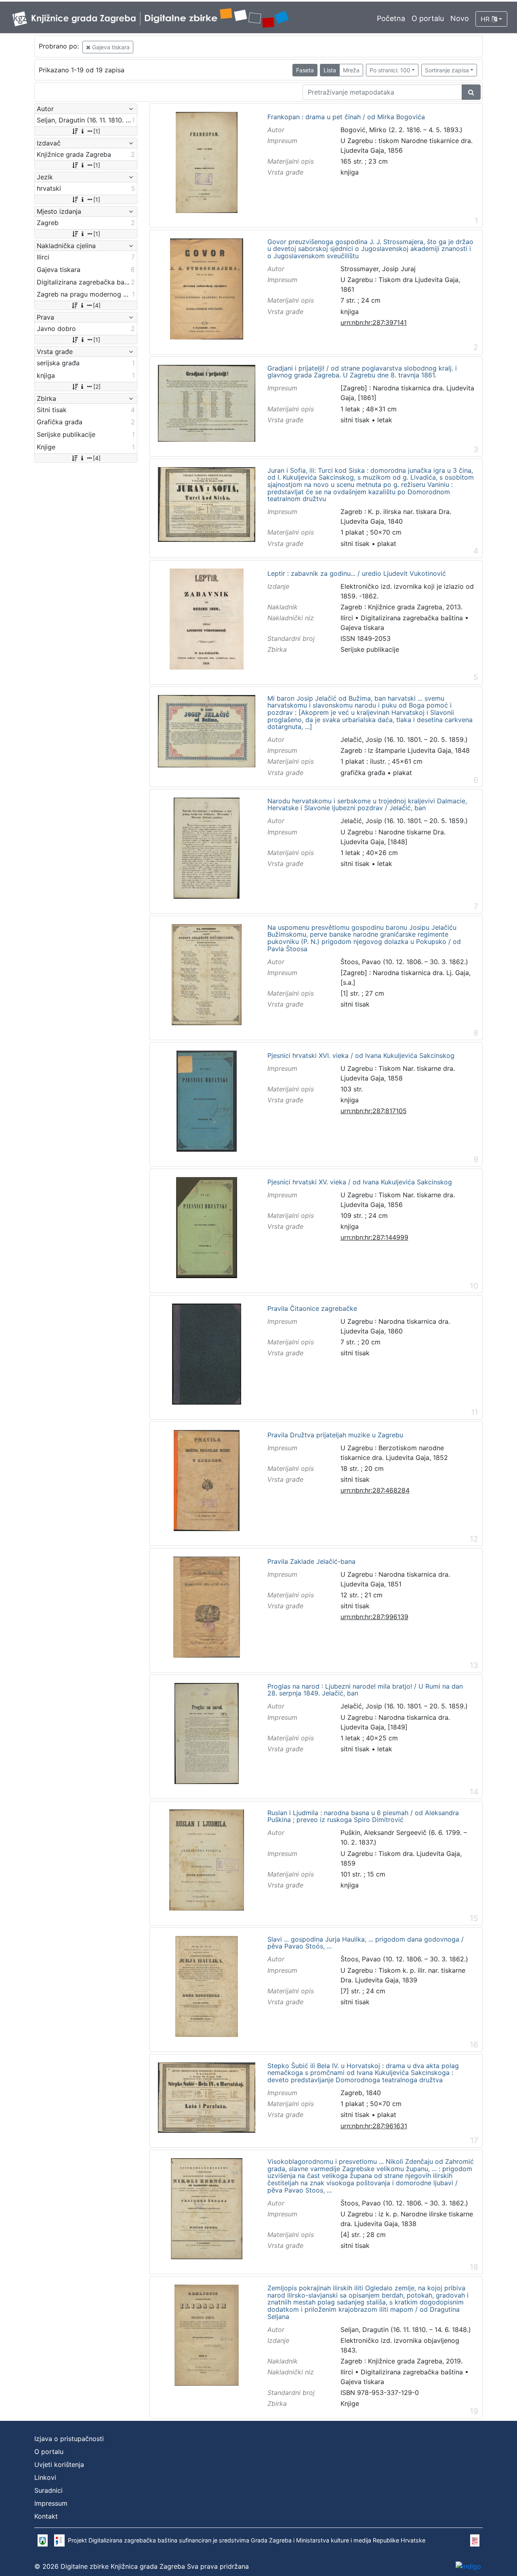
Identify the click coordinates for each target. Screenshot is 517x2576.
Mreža (351, 70)
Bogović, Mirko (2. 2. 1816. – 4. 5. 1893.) (401, 130)
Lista (330, 70)
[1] (97, 131)
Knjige (350, 2403)
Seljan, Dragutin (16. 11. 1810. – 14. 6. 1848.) (406, 2330)
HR (486, 19)
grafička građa (363, 773)
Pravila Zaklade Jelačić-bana (311, 1562)
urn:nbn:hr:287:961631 (374, 2126)
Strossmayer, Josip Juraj (378, 269)
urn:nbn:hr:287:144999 (374, 1237)
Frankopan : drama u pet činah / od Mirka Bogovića (346, 117)
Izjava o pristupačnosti (69, 2439)
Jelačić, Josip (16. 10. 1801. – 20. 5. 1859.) (404, 739)
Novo (460, 18)
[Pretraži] (471, 92)
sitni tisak (355, 420)
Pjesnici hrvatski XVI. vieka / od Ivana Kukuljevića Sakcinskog (361, 1056)
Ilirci (347, 618)
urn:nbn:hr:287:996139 (374, 1617)
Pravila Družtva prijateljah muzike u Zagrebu (335, 1435)
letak (385, 420)
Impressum (51, 2503)
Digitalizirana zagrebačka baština (412, 618)
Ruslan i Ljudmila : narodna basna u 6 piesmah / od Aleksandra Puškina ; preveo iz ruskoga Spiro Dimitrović (363, 1817)
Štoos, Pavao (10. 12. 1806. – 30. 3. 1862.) (404, 962)
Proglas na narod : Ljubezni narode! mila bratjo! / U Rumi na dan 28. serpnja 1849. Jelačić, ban (365, 1690)
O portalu (428, 18)
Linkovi (45, 2477)
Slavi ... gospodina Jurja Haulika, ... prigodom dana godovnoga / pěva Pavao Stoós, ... (366, 1943)
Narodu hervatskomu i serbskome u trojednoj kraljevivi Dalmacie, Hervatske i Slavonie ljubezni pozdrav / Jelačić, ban (367, 805)
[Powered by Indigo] (468, 2566)
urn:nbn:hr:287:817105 (374, 1111)
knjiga (350, 172)
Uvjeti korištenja (59, 2464)
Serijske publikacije (370, 649)
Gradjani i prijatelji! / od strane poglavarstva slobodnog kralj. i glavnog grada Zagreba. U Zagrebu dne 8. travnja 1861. (362, 372)
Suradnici (48, 2490)
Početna (391, 18)
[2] (97, 387)
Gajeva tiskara (110, 47)
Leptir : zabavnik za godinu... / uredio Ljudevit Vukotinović (357, 574)
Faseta (305, 70)
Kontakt (46, 2516)
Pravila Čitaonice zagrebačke (312, 1309)
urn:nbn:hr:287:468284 (375, 1490)
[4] (97, 305)
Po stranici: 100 (390, 70)
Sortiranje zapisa (447, 70)
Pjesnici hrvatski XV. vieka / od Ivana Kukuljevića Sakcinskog (360, 1182)
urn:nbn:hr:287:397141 (374, 322)
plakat (387, 543)
